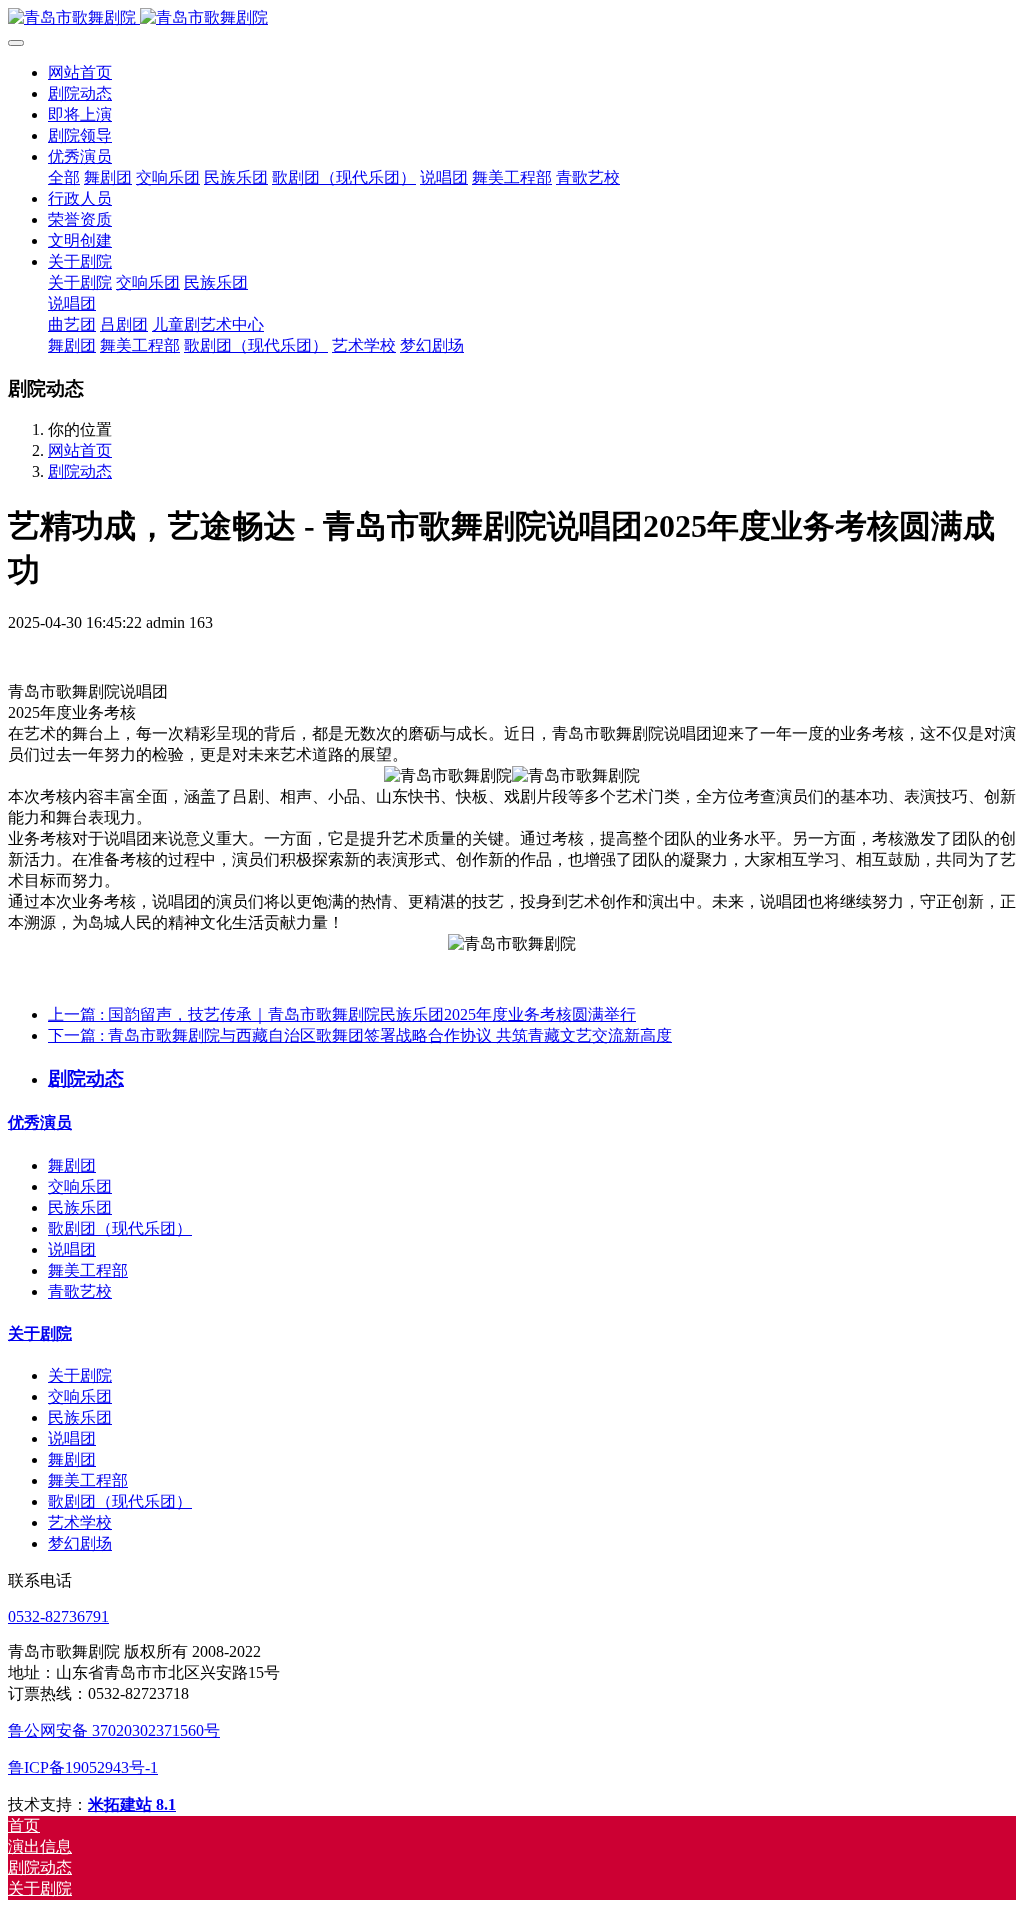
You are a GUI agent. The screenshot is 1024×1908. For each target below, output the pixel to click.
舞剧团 (72, 1165)
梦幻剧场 (80, 1543)
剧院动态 (80, 471)
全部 (64, 177)
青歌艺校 (80, 1291)
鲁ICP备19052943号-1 (83, 1767)
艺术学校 (80, 1522)
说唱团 (72, 1249)
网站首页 (80, 72)
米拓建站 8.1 (132, 1804)
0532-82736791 (58, 1616)
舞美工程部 (88, 1270)
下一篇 (360, 1035)
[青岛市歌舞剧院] (512, 18)
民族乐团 (80, 1207)
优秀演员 (40, 1122)
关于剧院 (40, 1333)
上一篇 (342, 1014)
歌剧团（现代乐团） (120, 1228)
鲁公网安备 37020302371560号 (114, 1730)
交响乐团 (80, 1186)
